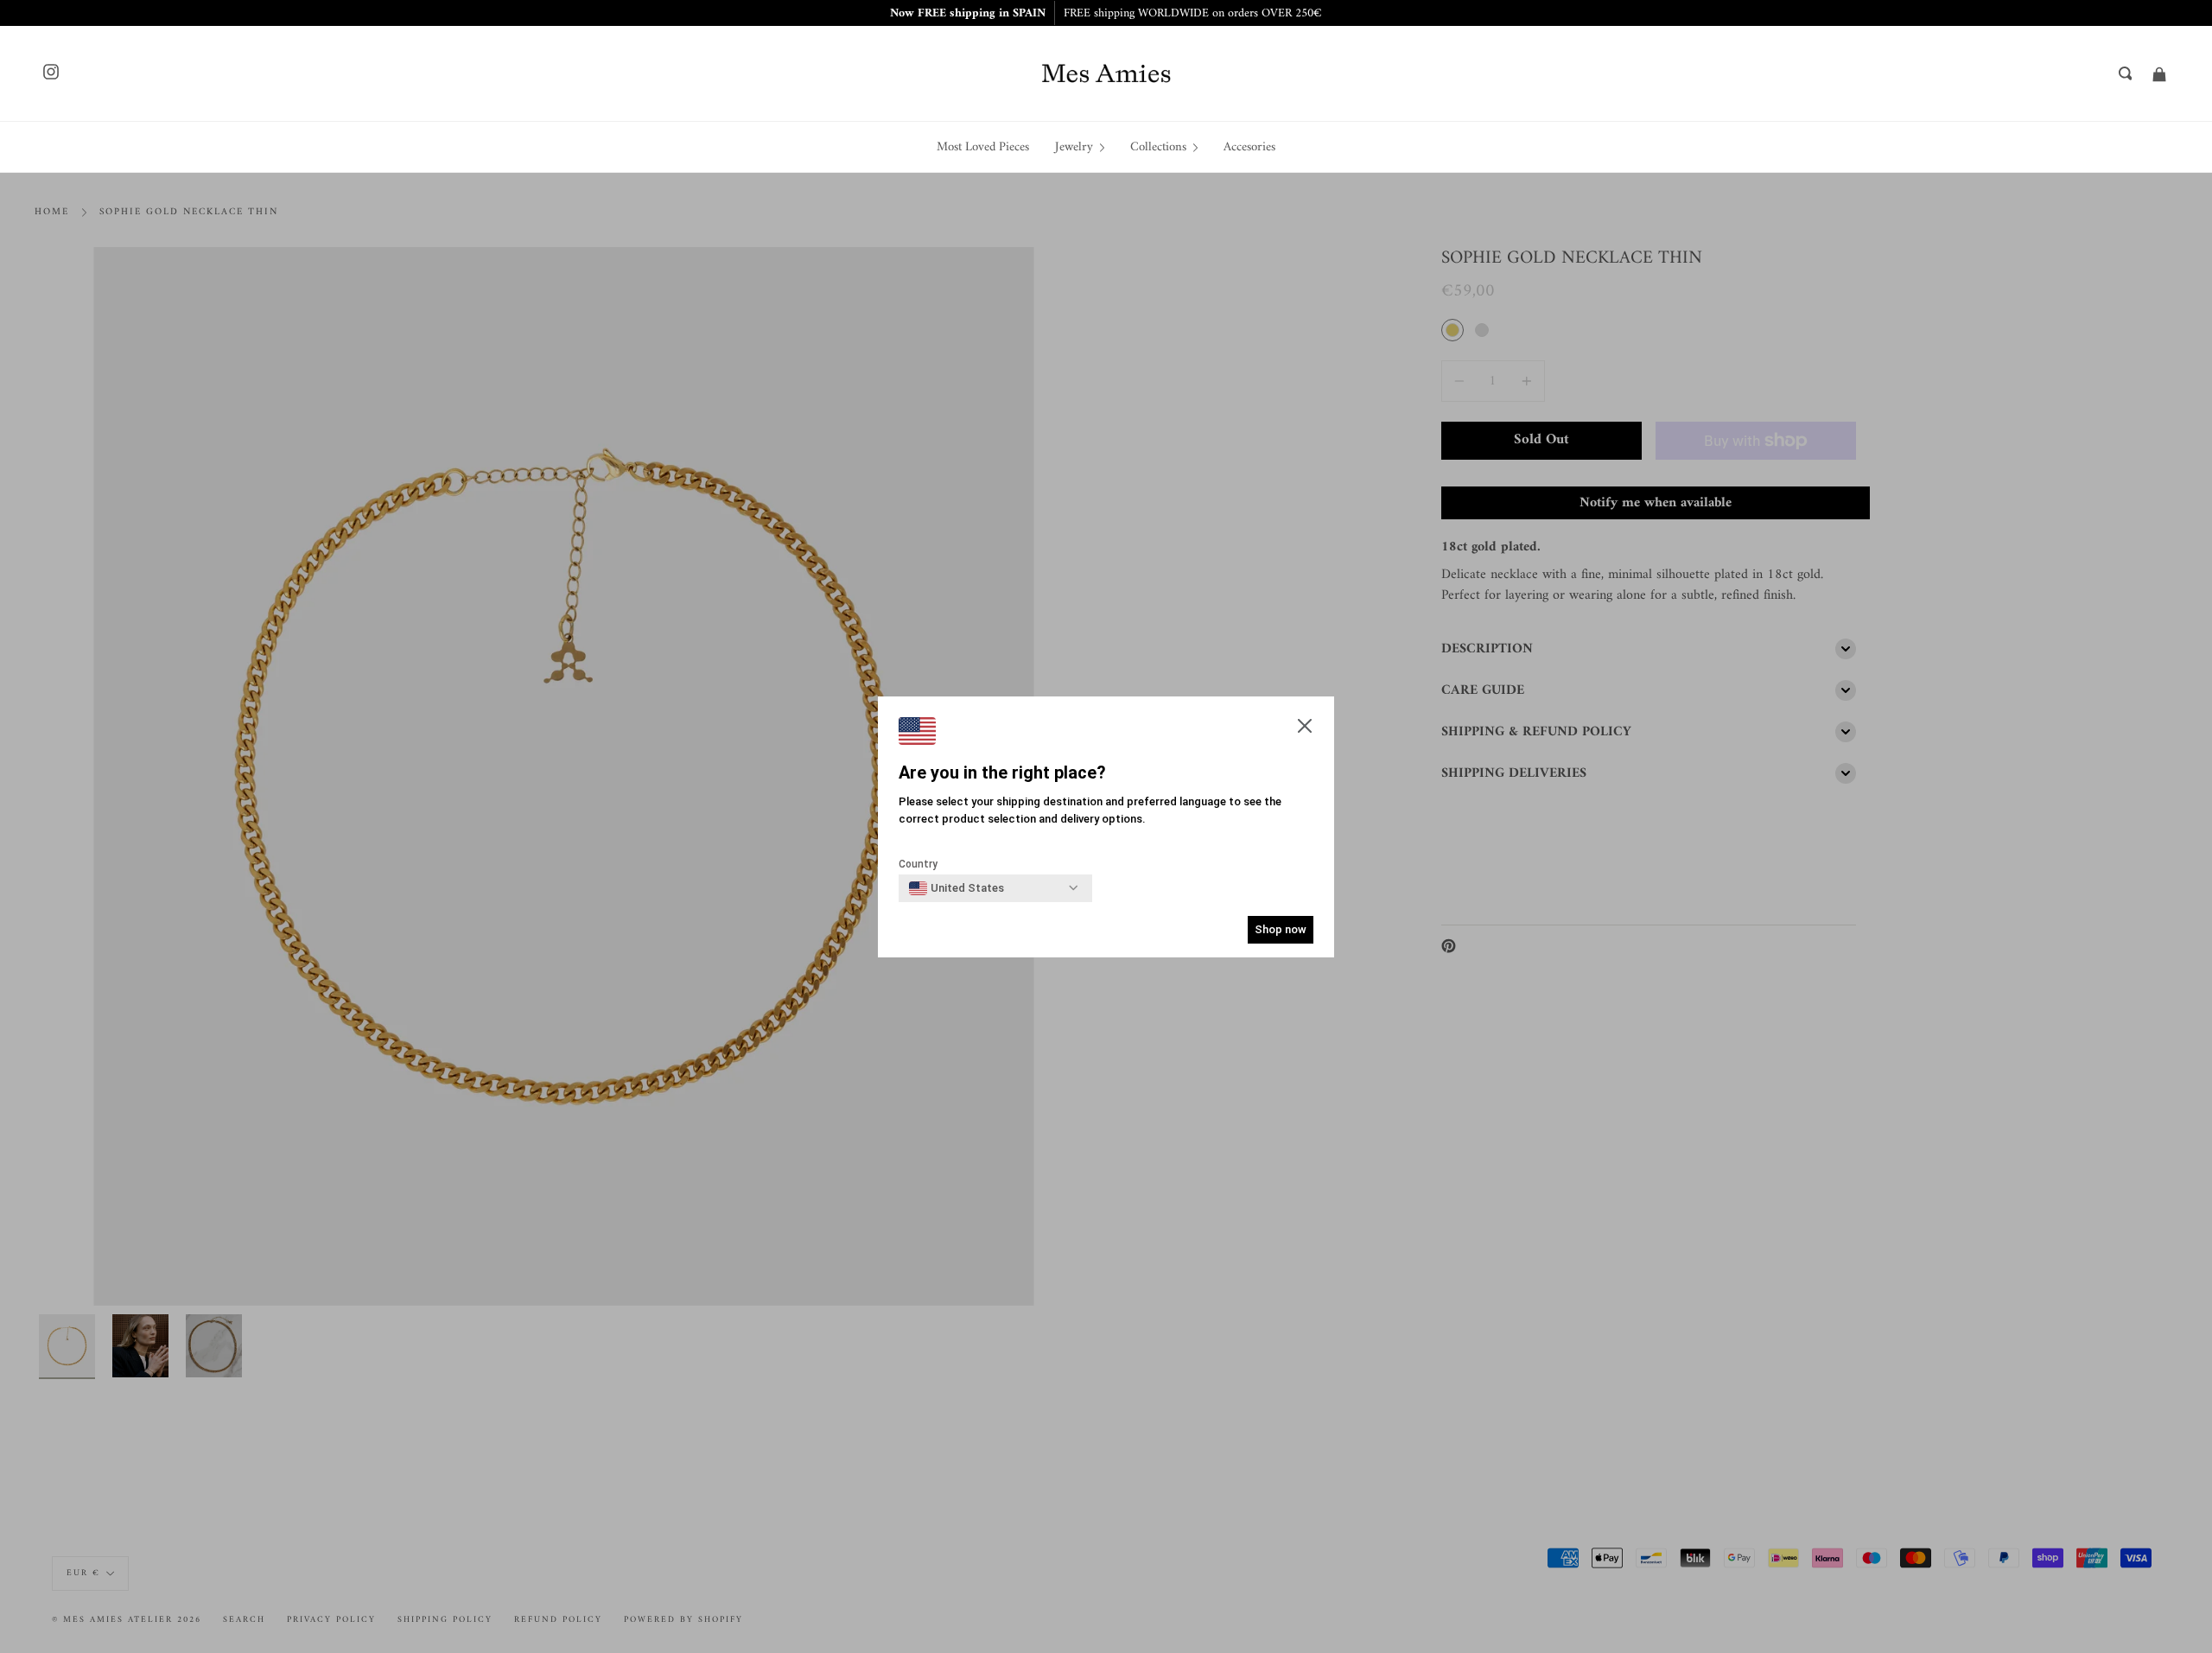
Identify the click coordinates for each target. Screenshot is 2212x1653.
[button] (1305, 728)
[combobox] (957, 888)
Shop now (1281, 929)
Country (918, 864)
